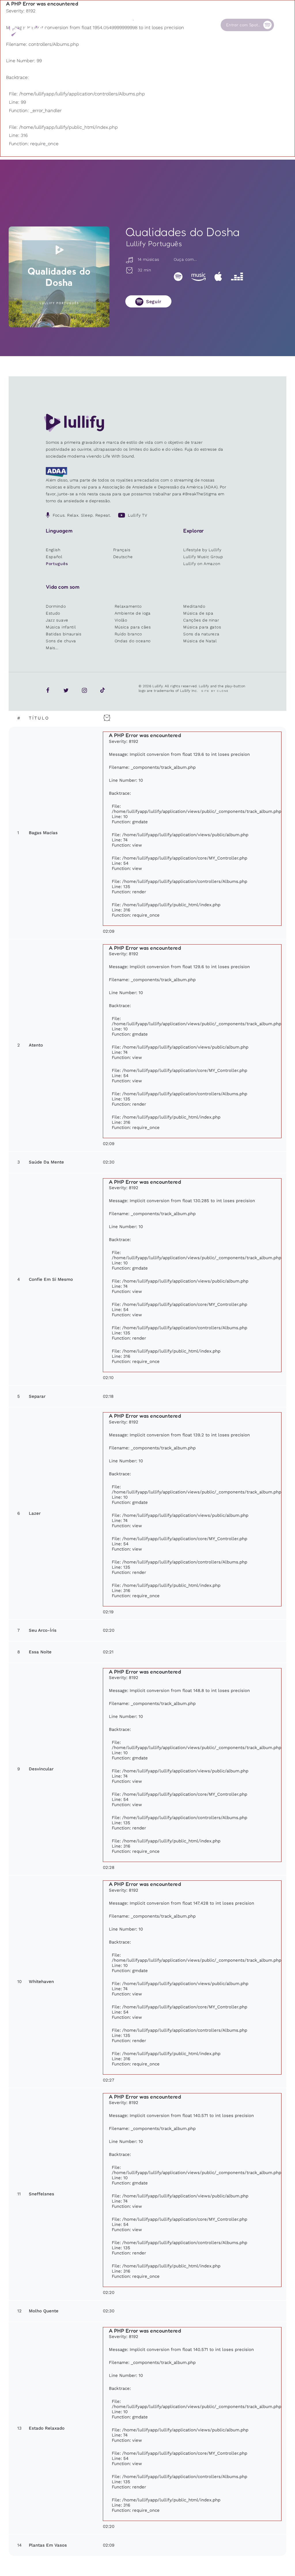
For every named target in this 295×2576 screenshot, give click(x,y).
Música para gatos (202, 627)
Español (54, 557)
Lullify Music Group (203, 557)
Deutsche (123, 557)
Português (57, 564)
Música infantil (61, 627)
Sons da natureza (201, 634)
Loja (137, 25)
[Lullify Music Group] (28, 31)
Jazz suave (57, 620)
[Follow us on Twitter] (66, 690)
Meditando (194, 606)
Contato (199, 25)
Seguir (154, 302)
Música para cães (133, 627)
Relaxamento (128, 606)
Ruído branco (128, 634)
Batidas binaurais (64, 634)
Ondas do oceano (133, 641)
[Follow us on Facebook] (48, 690)
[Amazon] (198, 276)
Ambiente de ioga (133, 613)
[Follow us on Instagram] (84, 690)
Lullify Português (154, 243)
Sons (108, 25)
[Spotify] (178, 276)
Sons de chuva (61, 641)
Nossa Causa (168, 27)
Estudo (53, 613)
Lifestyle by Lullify (202, 550)
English (53, 550)
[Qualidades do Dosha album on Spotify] (59, 277)
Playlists (83, 25)
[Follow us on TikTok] (103, 690)
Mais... (52, 648)
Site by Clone (215, 691)
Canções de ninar (201, 620)
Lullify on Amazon (202, 564)
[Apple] (218, 276)
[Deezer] (237, 276)
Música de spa (198, 613)
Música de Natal (200, 641)
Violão (121, 620)
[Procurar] (283, 25)
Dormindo (56, 606)
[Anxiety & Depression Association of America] (56, 475)
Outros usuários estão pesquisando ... (131, 38)
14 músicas (148, 259)
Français (122, 550)
